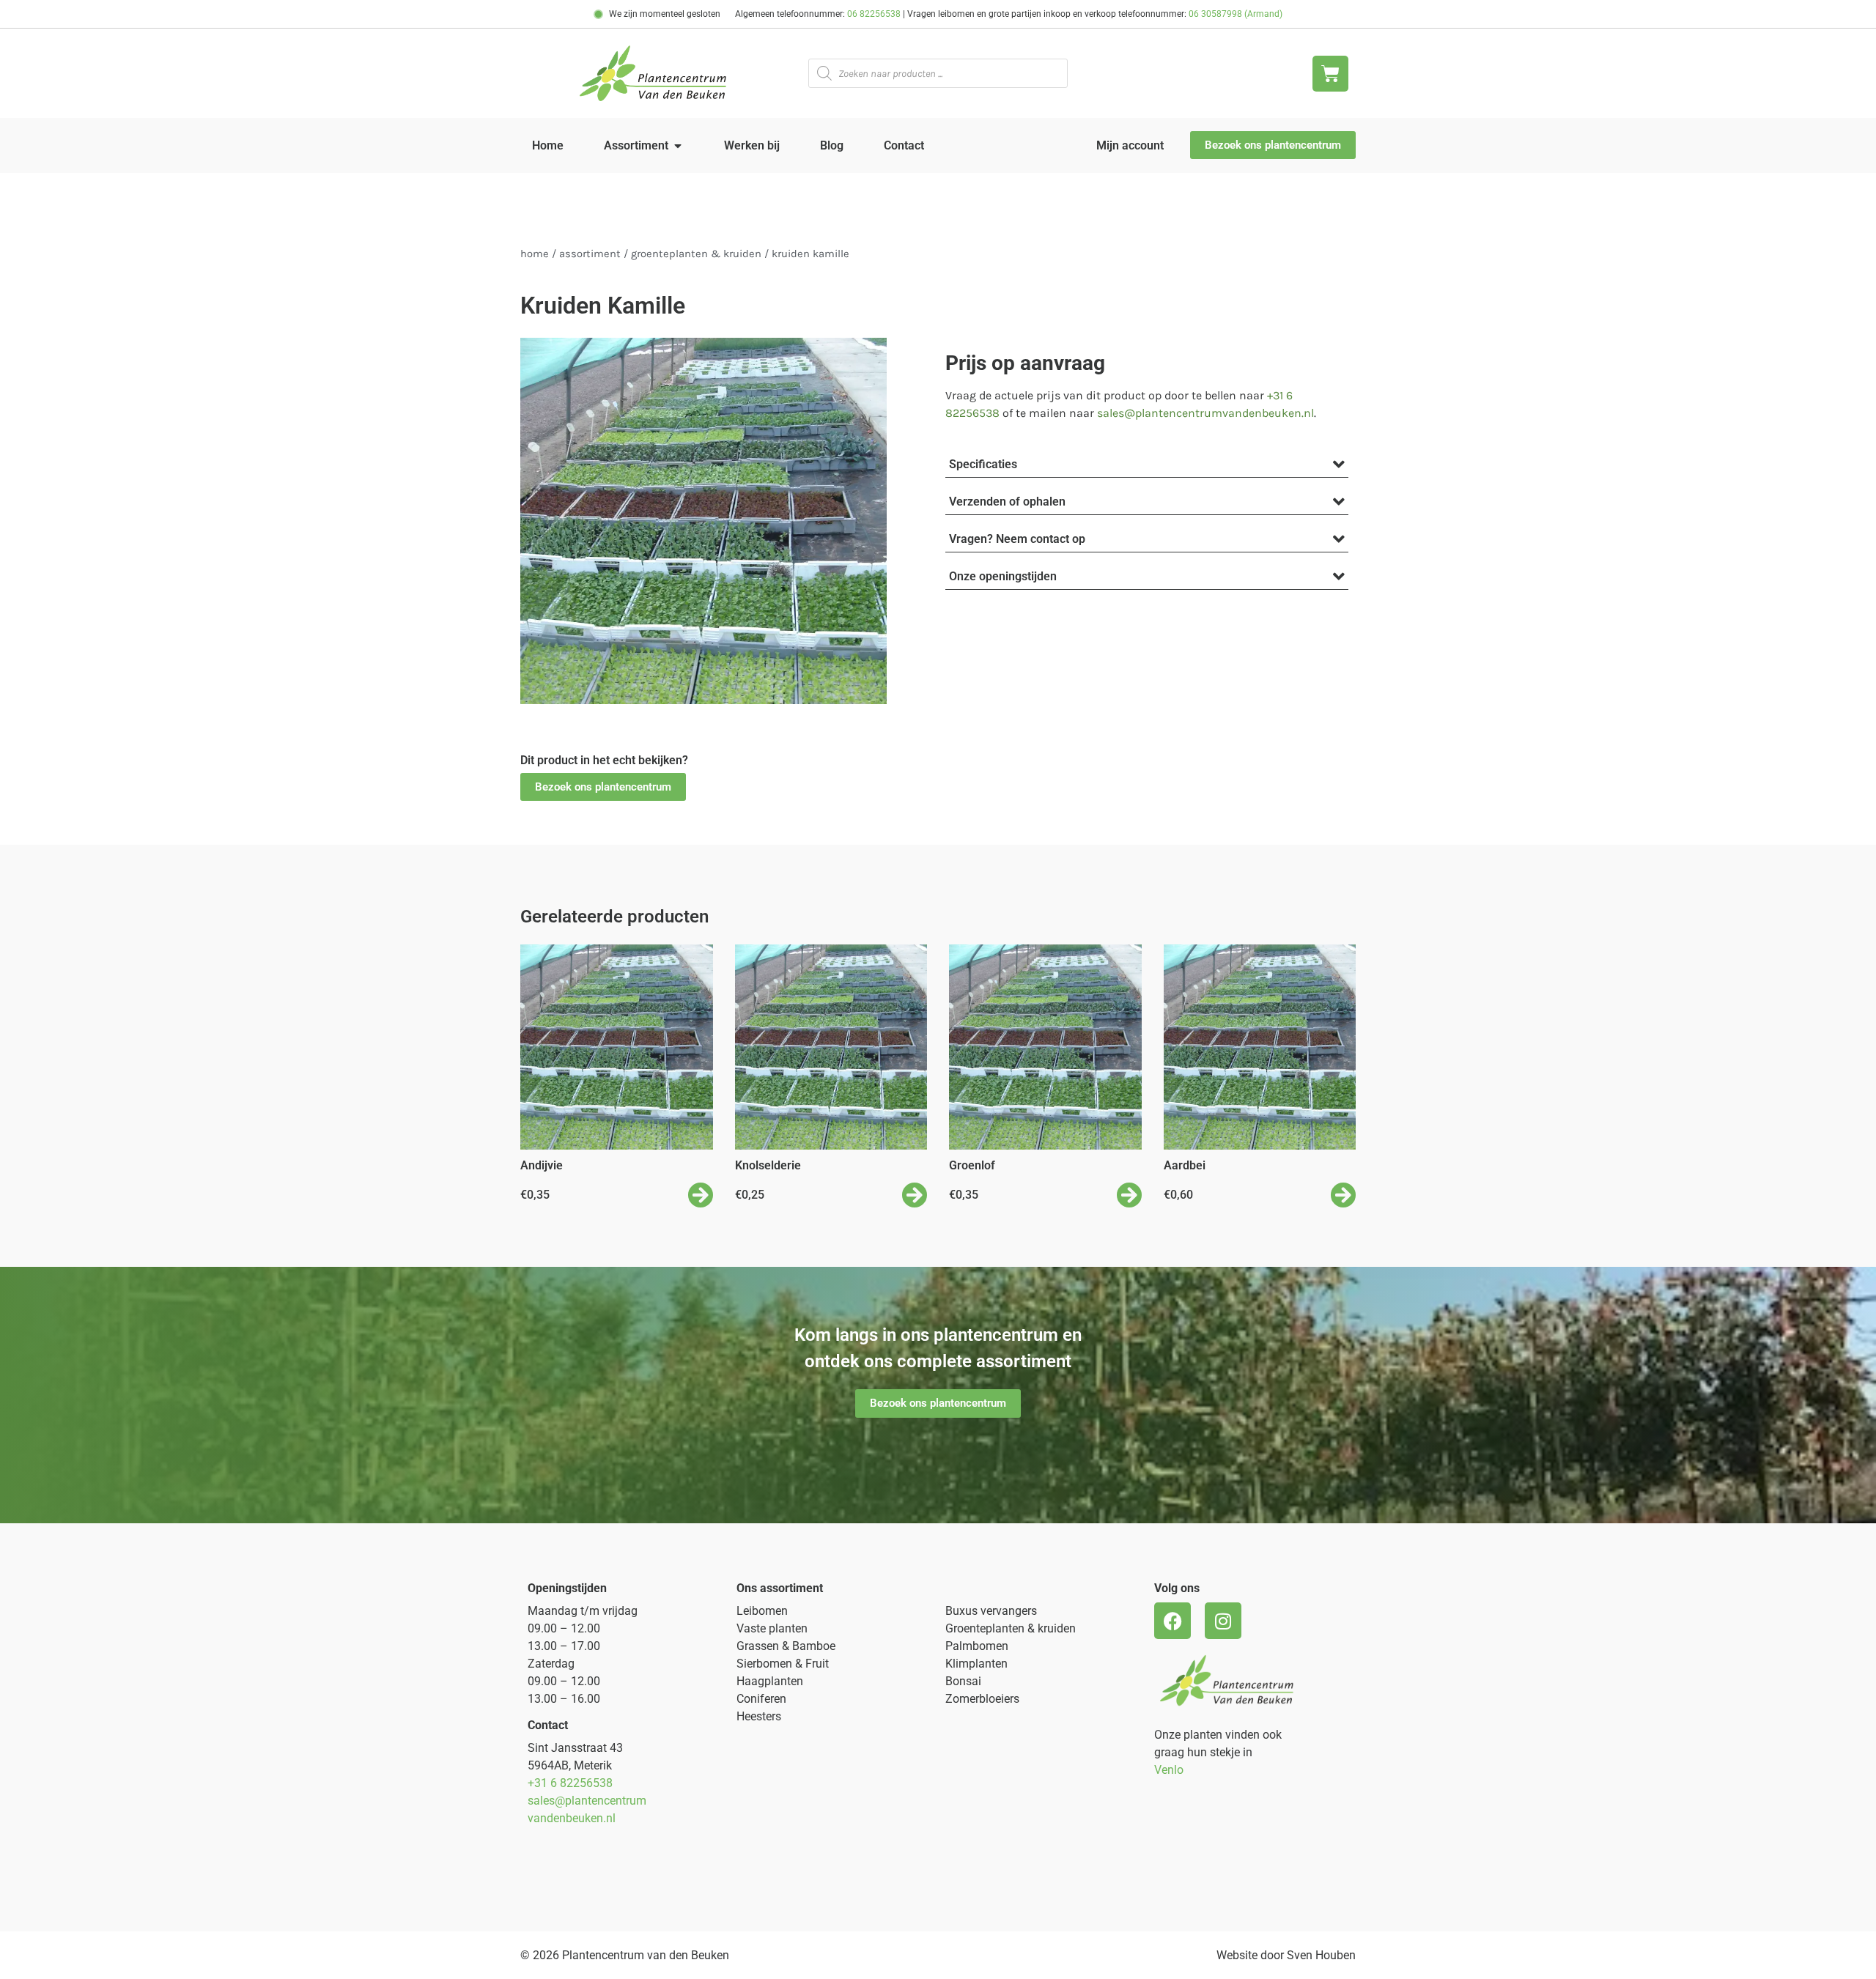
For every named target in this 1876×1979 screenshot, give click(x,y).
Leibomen (762, 1611)
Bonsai (963, 1681)
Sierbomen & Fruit (783, 1664)
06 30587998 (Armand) (1236, 14)
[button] (603, 787)
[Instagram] (1223, 1621)
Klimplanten (976, 1664)
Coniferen (761, 1699)
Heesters (759, 1716)
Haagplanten (770, 1681)
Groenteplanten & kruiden (1011, 1628)
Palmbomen (977, 1646)
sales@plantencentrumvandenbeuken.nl (1205, 413)
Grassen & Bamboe (786, 1646)
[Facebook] (1172, 1621)
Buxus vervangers (991, 1611)
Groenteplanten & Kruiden (696, 254)
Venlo (1169, 1770)
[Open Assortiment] (678, 146)
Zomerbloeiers (982, 1699)
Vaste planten (772, 1628)
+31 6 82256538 (570, 1783)
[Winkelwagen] (1330, 74)
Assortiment (590, 254)
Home (535, 254)
